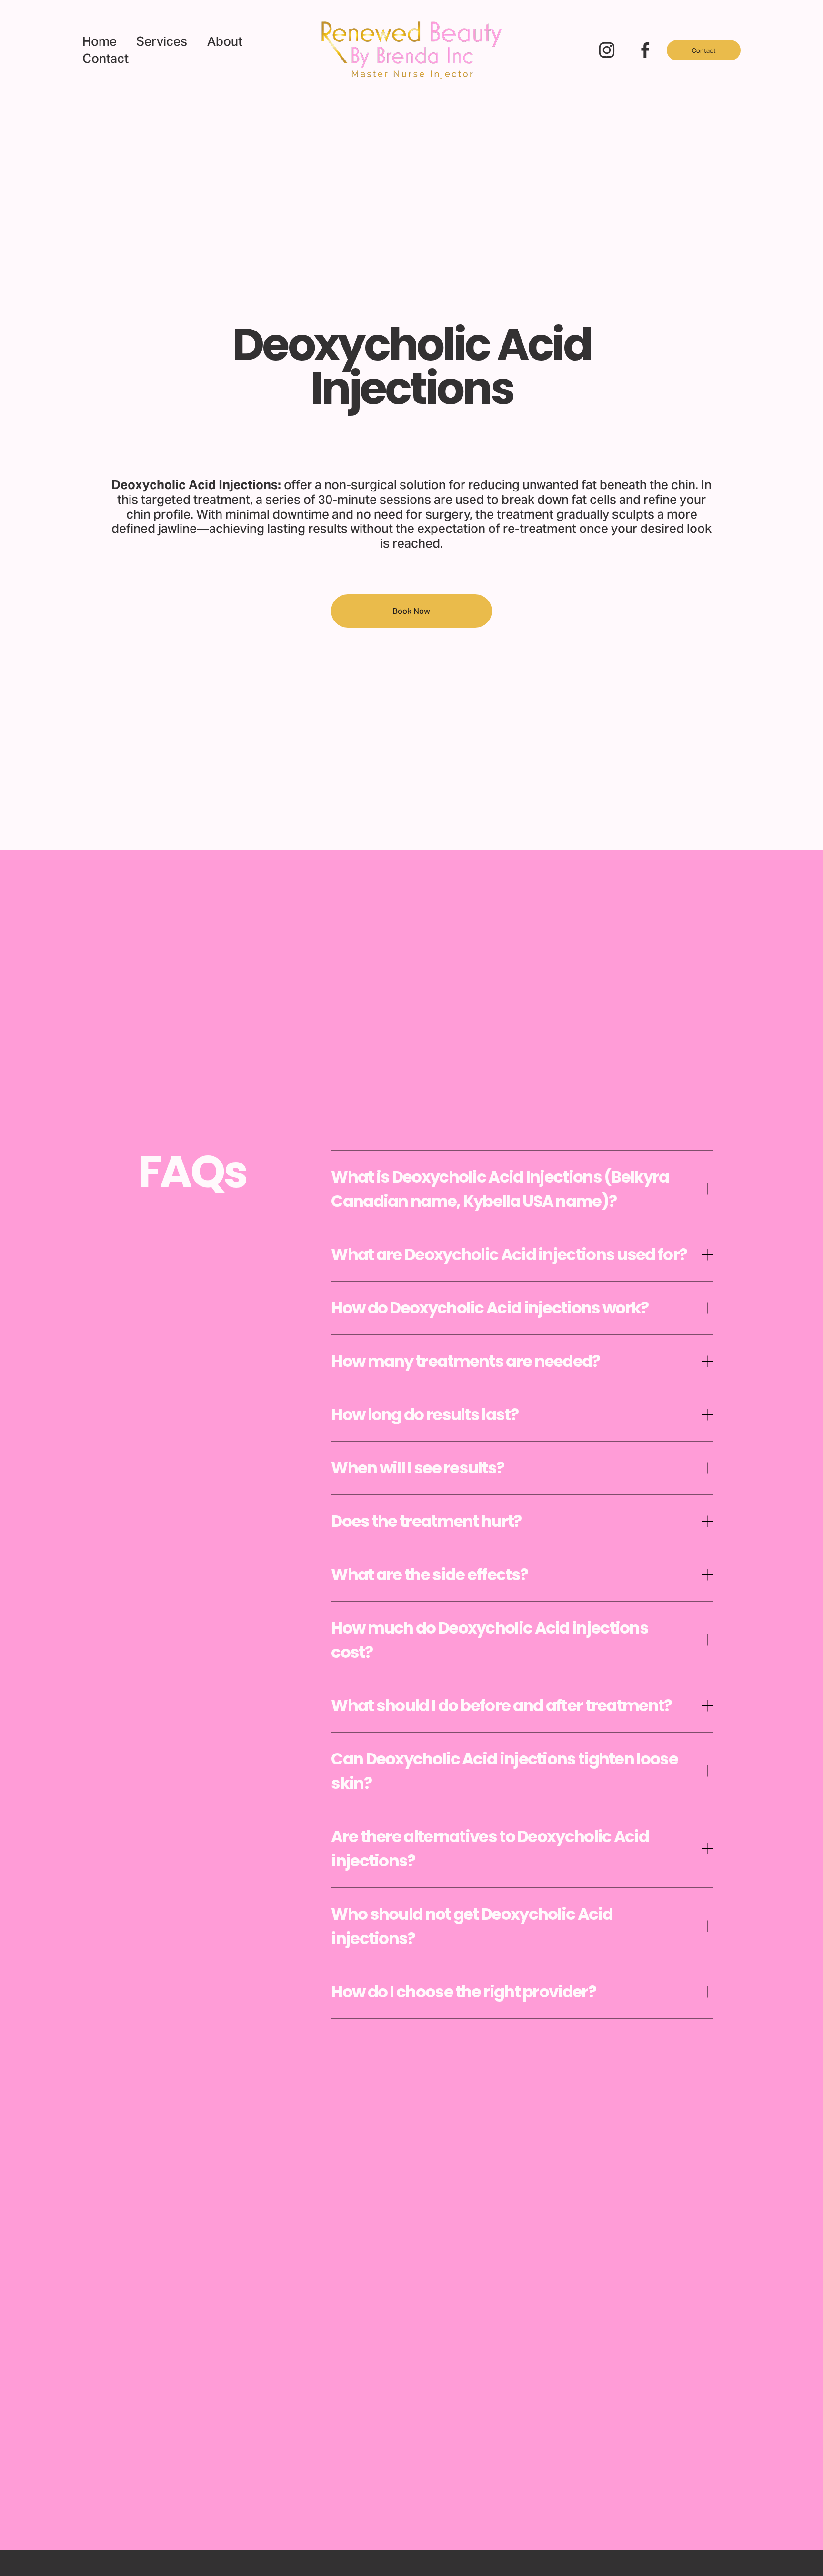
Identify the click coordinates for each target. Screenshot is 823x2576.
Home (100, 41)
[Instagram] (607, 50)
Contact (105, 59)
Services (162, 41)
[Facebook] (645, 50)
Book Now (411, 611)
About (225, 41)
